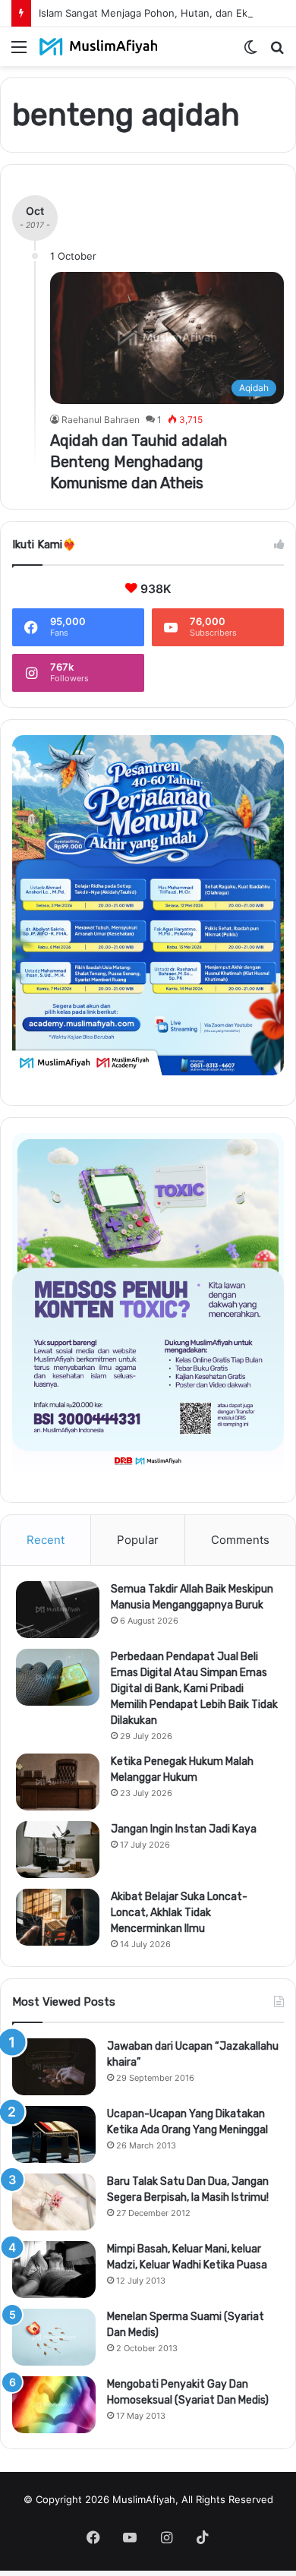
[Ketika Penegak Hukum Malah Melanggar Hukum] (58, 1782)
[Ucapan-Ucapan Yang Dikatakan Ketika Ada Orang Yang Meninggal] (54, 2134)
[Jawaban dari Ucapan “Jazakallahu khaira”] (54, 2067)
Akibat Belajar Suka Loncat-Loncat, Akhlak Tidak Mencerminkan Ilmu (179, 1913)
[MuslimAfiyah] (99, 47)
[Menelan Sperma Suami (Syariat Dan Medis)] (54, 2337)
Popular (138, 1540)
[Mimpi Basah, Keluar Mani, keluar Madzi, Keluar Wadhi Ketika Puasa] (54, 2270)
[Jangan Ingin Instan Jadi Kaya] (58, 1850)
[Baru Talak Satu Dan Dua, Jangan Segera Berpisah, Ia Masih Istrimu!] (54, 2202)
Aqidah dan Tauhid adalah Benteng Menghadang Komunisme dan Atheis (139, 462)
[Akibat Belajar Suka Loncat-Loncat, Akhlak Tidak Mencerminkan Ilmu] (58, 1917)
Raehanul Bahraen (101, 420)
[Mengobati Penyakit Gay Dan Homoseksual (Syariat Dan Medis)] (54, 2405)
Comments (240, 1540)
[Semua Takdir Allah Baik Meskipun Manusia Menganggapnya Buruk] (58, 1610)
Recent (46, 1540)
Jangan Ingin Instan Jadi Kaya (184, 1829)
